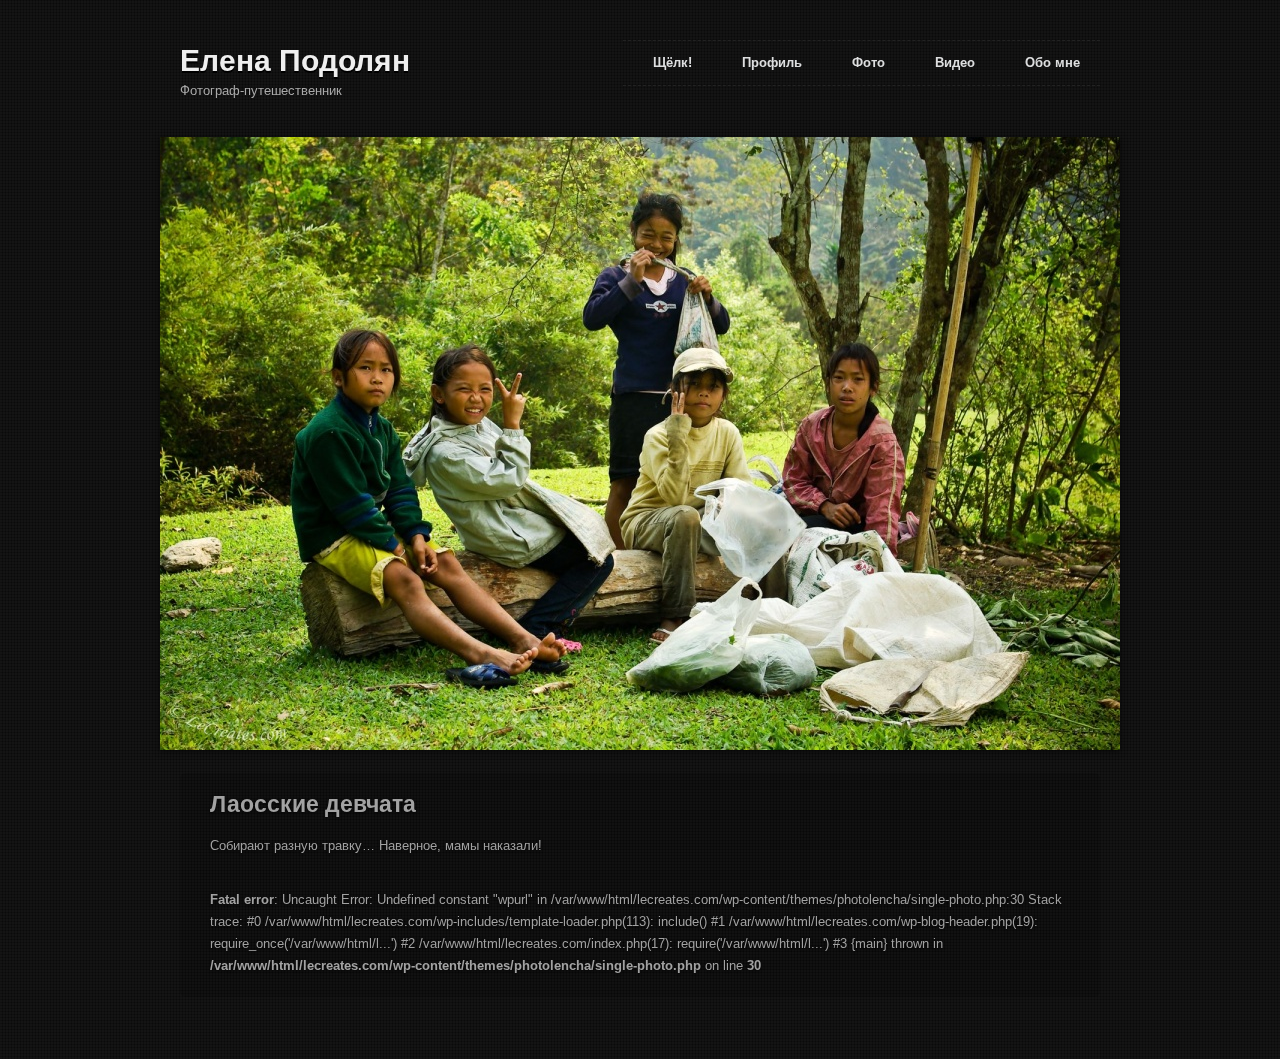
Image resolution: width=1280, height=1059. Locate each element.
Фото (868, 62)
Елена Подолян (295, 60)
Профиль (772, 62)
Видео (955, 62)
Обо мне (1052, 62)
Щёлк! (672, 62)
